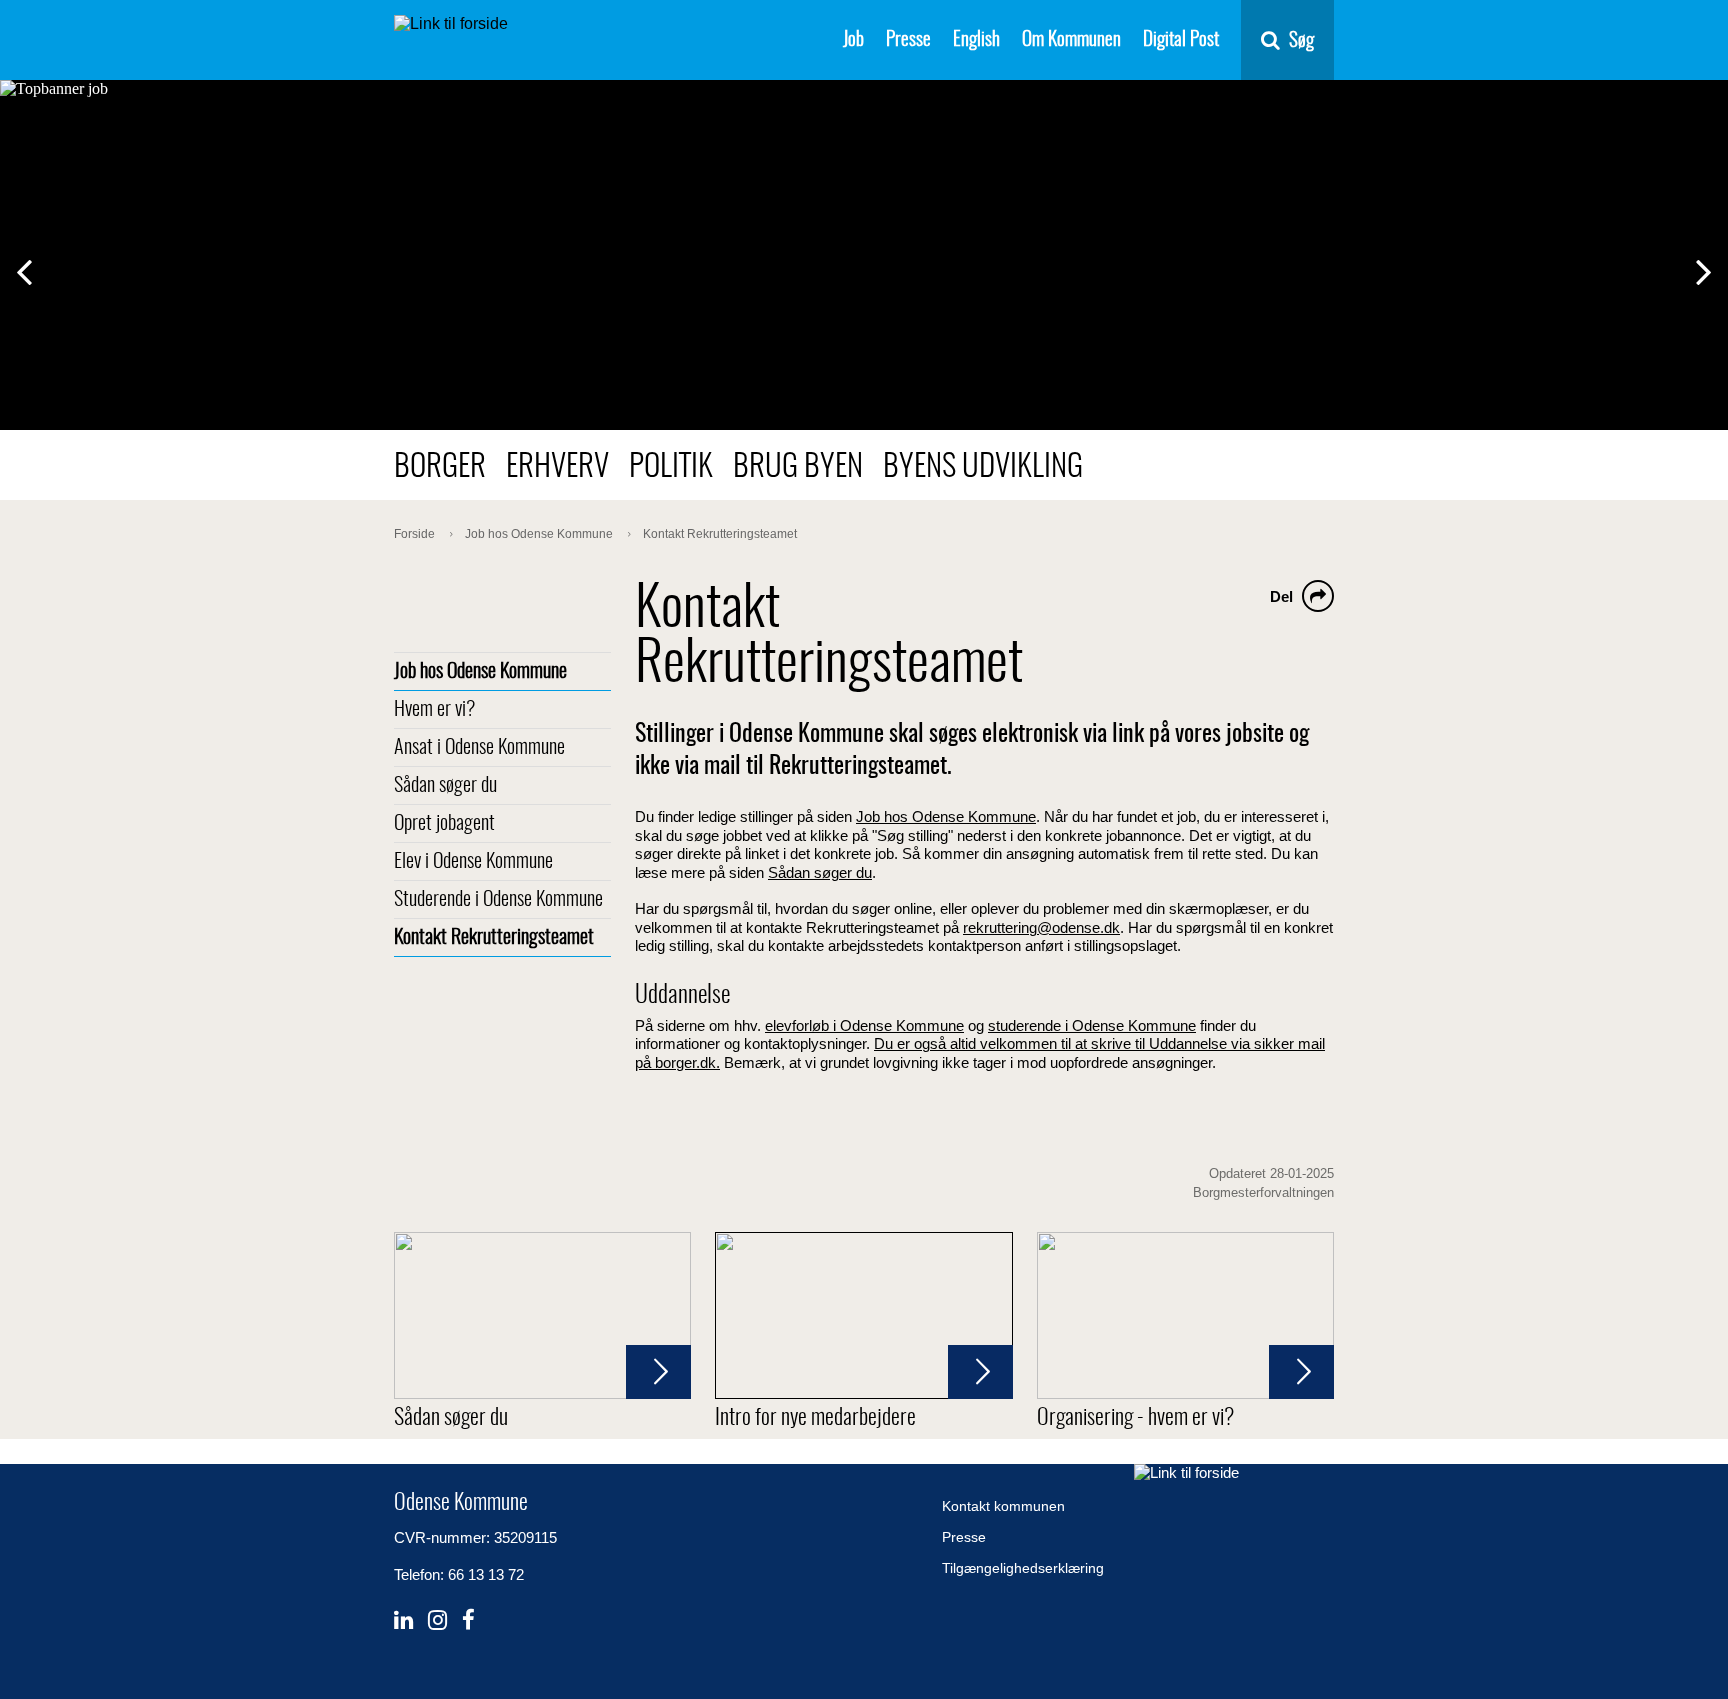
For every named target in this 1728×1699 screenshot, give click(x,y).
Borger (440, 467)
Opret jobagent (444, 824)
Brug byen (798, 467)
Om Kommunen (1071, 40)
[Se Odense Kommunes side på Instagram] (437, 1620)
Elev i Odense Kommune (473, 862)
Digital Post (1181, 40)
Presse (908, 40)
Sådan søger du (445, 786)
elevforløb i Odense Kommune (864, 1025)
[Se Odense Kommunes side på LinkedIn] (403, 1620)
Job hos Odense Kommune (480, 672)
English (976, 40)
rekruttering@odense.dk (1041, 928)
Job (853, 40)
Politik (671, 467)
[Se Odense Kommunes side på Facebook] (468, 1620)
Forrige (37, 273)
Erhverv (557, 467)
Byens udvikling (983, 467)
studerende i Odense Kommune (1092, 1025)
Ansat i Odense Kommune (479, 748)
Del (1281, 596)
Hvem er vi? (434, 710)
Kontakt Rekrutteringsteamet (494, 938)
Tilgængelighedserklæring (1023, 1568)
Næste (1715, 273)
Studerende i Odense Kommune (498, 900)
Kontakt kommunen (1003, 1506)
